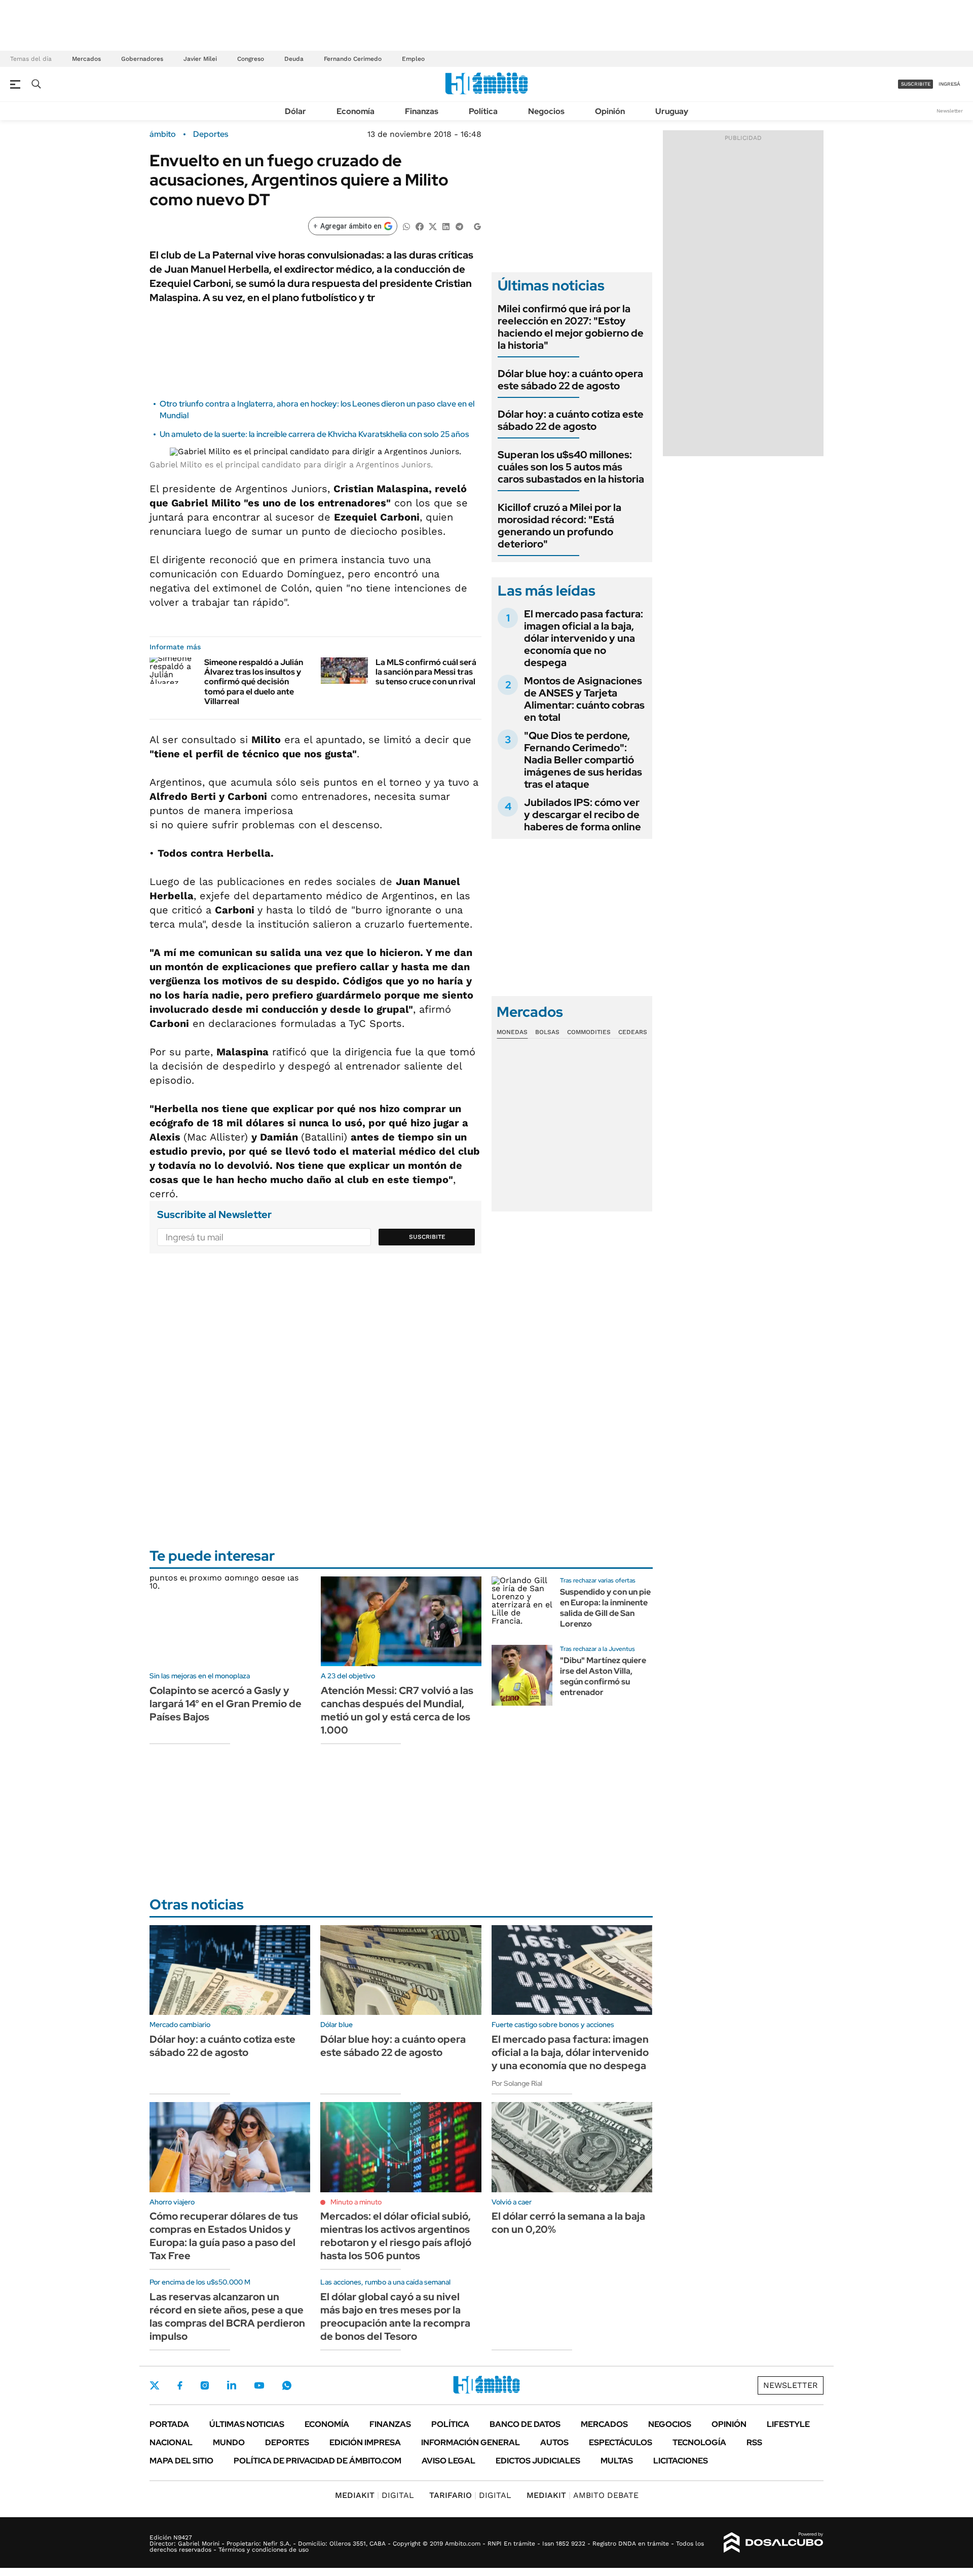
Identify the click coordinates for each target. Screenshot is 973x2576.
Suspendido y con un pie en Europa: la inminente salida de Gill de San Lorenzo (605, 1608)
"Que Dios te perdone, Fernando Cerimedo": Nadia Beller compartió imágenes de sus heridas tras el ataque (583, 760)
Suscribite (427, 1237)
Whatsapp (287, 2385)
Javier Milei (200, 59)
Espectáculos (621, 2442)
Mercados (86, 59)
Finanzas (422, 111)
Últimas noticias (247, 2424)
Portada (169, 2424)
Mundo (229, 2442)
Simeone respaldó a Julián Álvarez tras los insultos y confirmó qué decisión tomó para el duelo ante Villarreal (254, 682)
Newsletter (950, 111)
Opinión (610, 111)
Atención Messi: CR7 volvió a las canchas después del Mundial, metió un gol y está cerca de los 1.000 (397, 1710)
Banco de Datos (525, 2424)
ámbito (163, 134)
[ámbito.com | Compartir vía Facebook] (420, 226)
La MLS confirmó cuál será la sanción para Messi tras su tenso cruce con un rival (426, 672)
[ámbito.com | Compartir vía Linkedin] (446, 226)
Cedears (633, 1032)
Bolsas (547, 1032)
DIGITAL (375, 2495)
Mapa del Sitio (181, 2461)
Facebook (180, 2385)
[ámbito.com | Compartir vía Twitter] (433, 226)
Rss (754, 2442)
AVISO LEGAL (448, 2461)
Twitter (155, 2385)
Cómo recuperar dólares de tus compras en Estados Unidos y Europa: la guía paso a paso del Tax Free (224, 2236)
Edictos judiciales (538, 2461)
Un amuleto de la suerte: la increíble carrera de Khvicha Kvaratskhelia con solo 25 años (314, 434)
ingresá (949, 84)
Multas (617, 2461)
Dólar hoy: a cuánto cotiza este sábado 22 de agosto (571, 420)
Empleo (413, 59)
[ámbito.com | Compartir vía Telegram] (459, 226)
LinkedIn (232, 2385)
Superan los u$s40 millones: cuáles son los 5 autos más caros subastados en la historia (571, 467)
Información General (471, 2442)
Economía (355, 111)
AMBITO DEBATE (583, 2495)
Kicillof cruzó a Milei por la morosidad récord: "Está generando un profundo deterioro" (559, 526)
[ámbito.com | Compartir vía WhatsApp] (406, 226)
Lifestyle (788, 2424)
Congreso (251, 59)
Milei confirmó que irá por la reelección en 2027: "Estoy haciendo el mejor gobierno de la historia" (571, 327)
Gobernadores (142, 59)
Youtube (259, 2386)
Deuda (294, 59)
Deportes (211, 134)
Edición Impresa (365, 2442)
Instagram (205, 2385)
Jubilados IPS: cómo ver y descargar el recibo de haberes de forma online (583, 815)
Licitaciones (681, 2461)
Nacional (171, 2442)
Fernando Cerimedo (353, 59)
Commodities (589, 1032)
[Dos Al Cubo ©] (774, 2543)
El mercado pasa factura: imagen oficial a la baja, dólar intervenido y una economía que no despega (584, 638)
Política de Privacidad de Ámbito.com (317, 2461)
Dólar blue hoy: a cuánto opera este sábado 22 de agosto (570, 380)
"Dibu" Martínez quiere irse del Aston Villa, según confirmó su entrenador (603, 1676)
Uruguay (672, 111)
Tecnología (699, 2442)
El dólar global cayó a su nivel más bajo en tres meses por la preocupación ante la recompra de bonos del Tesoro (395, 2316)
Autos (554, 2442)
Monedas (512, 1032)
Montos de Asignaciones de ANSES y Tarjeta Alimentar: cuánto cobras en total (584, 699)
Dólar (295, 111)
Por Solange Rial (517, 2083)
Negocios (546, 111)
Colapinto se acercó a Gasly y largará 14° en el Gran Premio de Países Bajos (226, 1704)
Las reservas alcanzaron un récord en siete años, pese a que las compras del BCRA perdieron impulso (227, 2316)
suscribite (916, 84)
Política (483, 111)
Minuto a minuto (356, 2202)
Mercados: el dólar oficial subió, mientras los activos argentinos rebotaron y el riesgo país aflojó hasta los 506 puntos (396, 2236)
